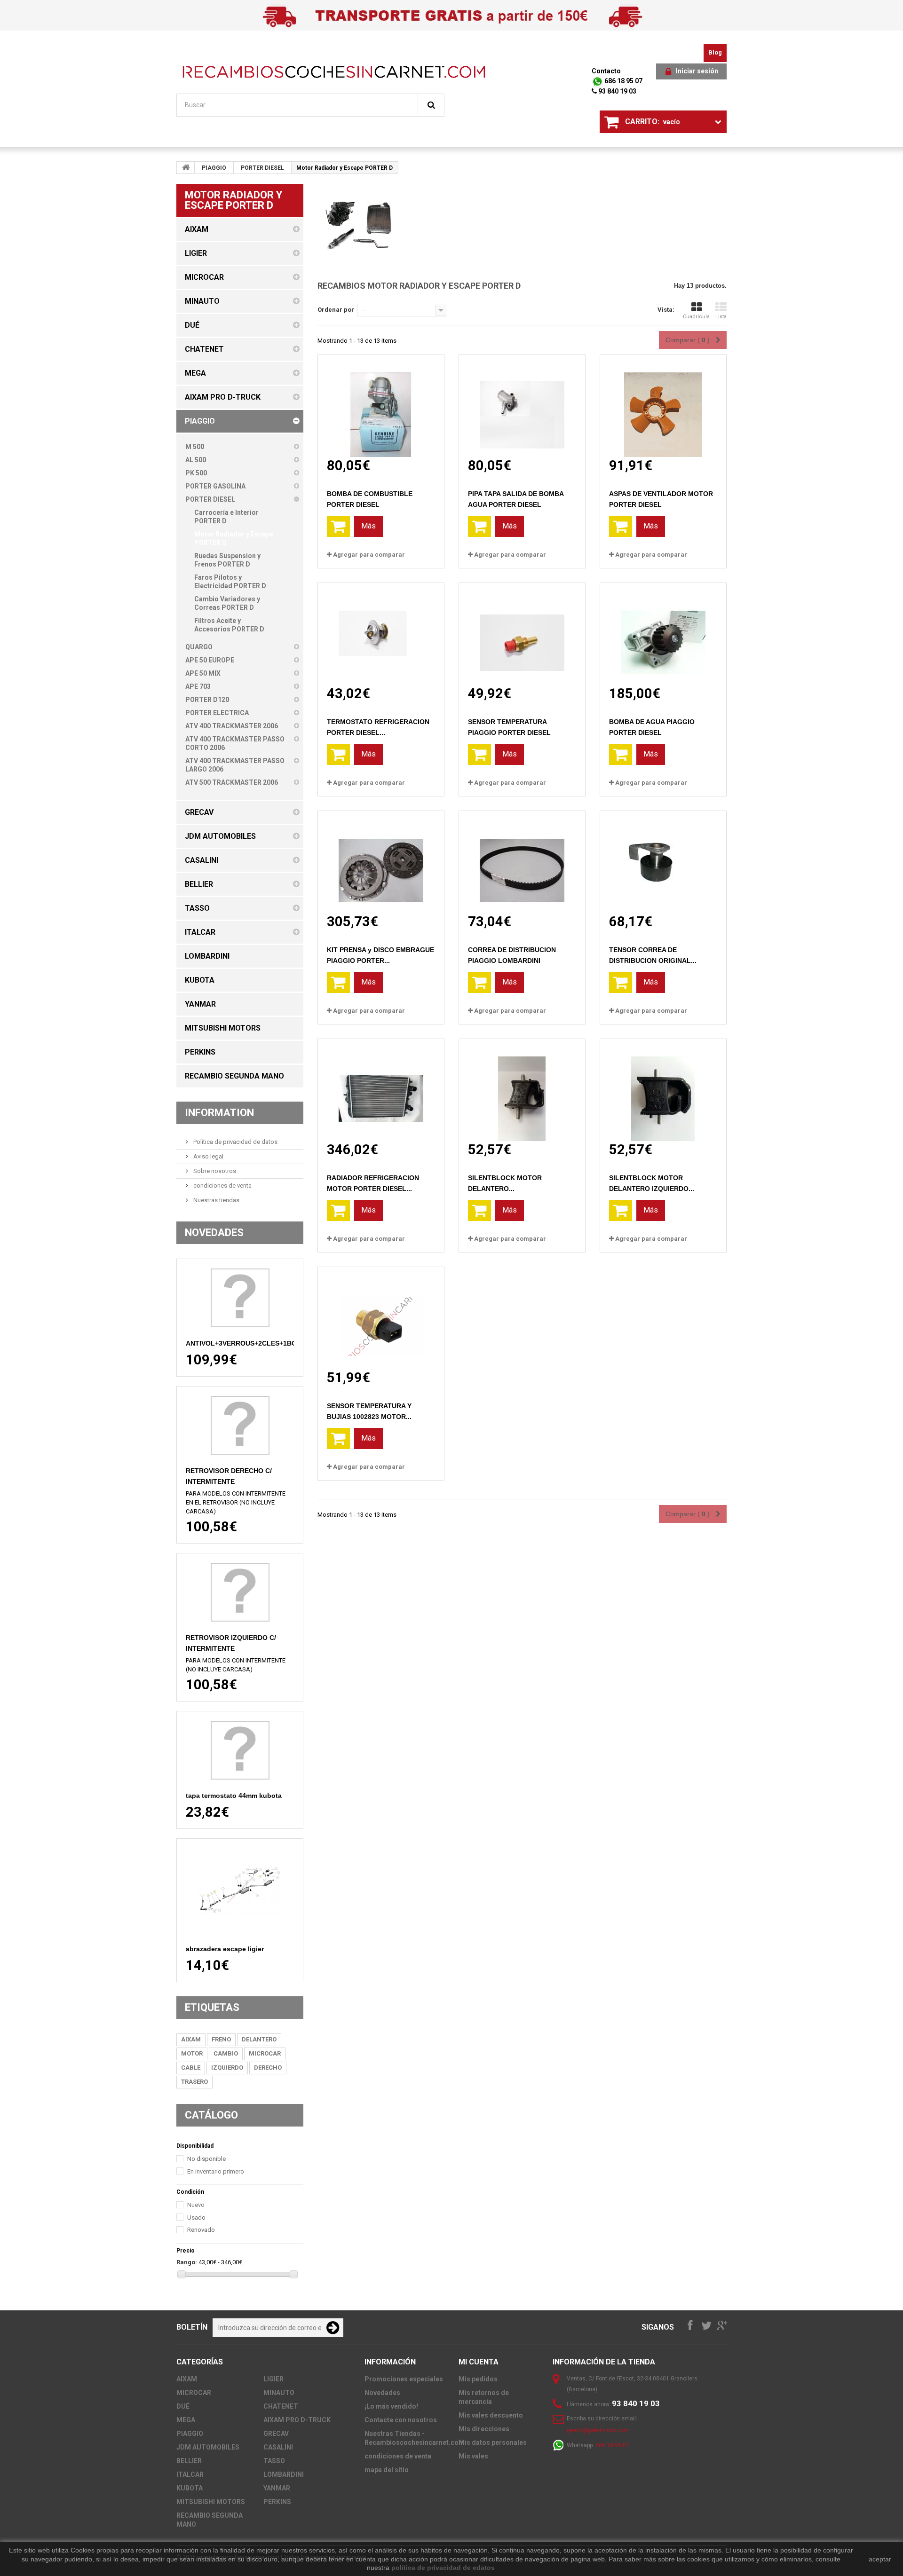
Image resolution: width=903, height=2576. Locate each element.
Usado (196, 2218)
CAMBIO (226, 2053)
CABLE (191, 2068)
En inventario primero (216, 2171)
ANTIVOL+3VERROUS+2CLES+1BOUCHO (251, 1343)
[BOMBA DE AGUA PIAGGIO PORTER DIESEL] (663, 634)
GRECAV (276, 2434)
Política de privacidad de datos (235, 1142)
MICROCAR (265, 2053)
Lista (721, 317)
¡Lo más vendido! (391, 2406)
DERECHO (268, 2068)
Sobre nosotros (214, 1171)
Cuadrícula (696, 317)
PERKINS (277, 2502)
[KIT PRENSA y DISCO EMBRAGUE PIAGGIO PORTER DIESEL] (381, 862)
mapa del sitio (387, 2470)
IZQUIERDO (227, 2068)
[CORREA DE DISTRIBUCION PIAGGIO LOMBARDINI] (522, 862)
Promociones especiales (404, 2379)
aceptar (880, 2559)
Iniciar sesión (697, 71)
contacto (606, 71)
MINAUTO (279, 2393)
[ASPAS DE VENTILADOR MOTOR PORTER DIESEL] (663, 406)
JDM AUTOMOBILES (208, 2447)
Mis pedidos (478, 2379)
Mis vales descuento (491, 2415)
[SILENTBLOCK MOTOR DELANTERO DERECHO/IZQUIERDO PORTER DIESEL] (522, 1090)
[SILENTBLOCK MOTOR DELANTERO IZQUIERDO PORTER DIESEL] (663, 1090)
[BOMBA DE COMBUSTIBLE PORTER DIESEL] (381, 406)
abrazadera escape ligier (225, 1949)
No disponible (206, 2159)
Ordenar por (336, 310)
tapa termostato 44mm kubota (234, 1796)
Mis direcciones (484, 2429)
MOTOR (192, 2053)
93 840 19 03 (617, 91)
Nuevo (196, 2205)
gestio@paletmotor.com (598, 2430)
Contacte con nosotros (401, 2420)
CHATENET (281, 2406)
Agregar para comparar (369, 555)
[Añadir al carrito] (338, 526)
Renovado (201, 2230)
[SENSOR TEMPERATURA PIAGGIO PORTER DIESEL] (522, 634)
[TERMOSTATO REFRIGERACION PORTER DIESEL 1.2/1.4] (381, 634)
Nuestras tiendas (216, 1200)
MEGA (186, 2420)
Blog (715, 52)
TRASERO (194, 2082)
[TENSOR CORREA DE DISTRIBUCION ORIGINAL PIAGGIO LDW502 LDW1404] (663, 862)
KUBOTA (190, 2488)
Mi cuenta (479, 2362)
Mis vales (473, 2456)
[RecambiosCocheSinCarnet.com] (334, 72)
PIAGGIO (214, 168)
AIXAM (191, 2039)
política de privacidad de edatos (443, 2568)
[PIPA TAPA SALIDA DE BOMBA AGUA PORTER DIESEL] (522, 406)
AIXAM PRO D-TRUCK (297, 2420)
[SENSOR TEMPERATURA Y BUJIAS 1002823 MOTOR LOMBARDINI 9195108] (381, 1318)
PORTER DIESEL (262, 168)
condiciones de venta (222, 1186)
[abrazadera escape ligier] (240, 1891)
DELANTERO (259, 2039)
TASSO (274, 2461)
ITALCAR (190, 2474)
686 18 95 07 (623, 81)
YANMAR (277, 2488)
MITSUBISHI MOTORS (211, 2502)
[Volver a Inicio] (186, 167)
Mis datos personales (493, 2442)
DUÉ (183, 2406)
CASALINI (278, 2447)
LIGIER (273, 2379)
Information (219, 1113)
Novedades (214, 1233)
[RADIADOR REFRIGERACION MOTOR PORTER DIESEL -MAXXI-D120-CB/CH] (381, 1090)
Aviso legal (208, 1156)
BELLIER (189, 2461)
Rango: (187, 2262)
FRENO (221, 2039)
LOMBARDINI (284, 2474)
